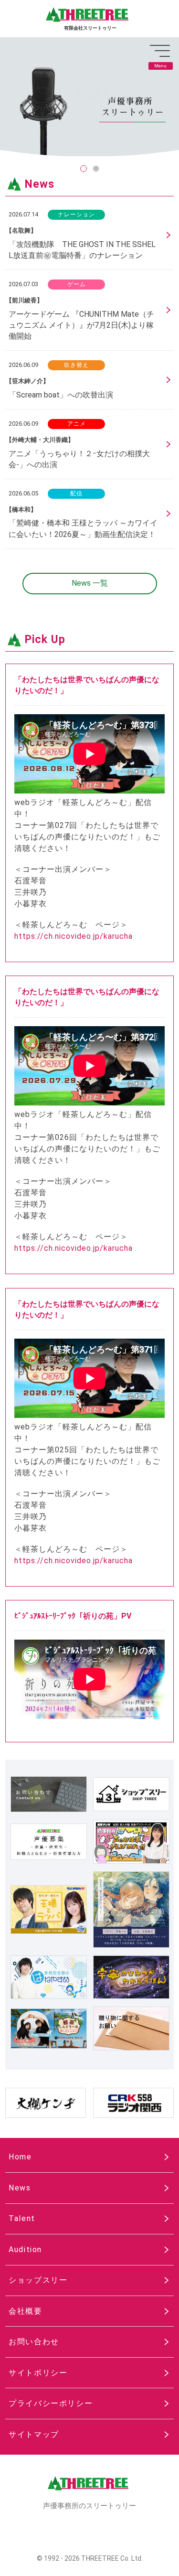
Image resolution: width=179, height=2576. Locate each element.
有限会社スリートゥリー (90, 28)
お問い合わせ (34, 2342)
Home (20, 2157)
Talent (22, 2218)
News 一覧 (90, 583)
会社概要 (25, 2311)
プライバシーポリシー (51, 2403)
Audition (25, 2249)
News (20, 2188)
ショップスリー (38, 2280)
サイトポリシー (38, 2373)
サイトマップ (34, 2434)
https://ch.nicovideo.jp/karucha (74, 936)
